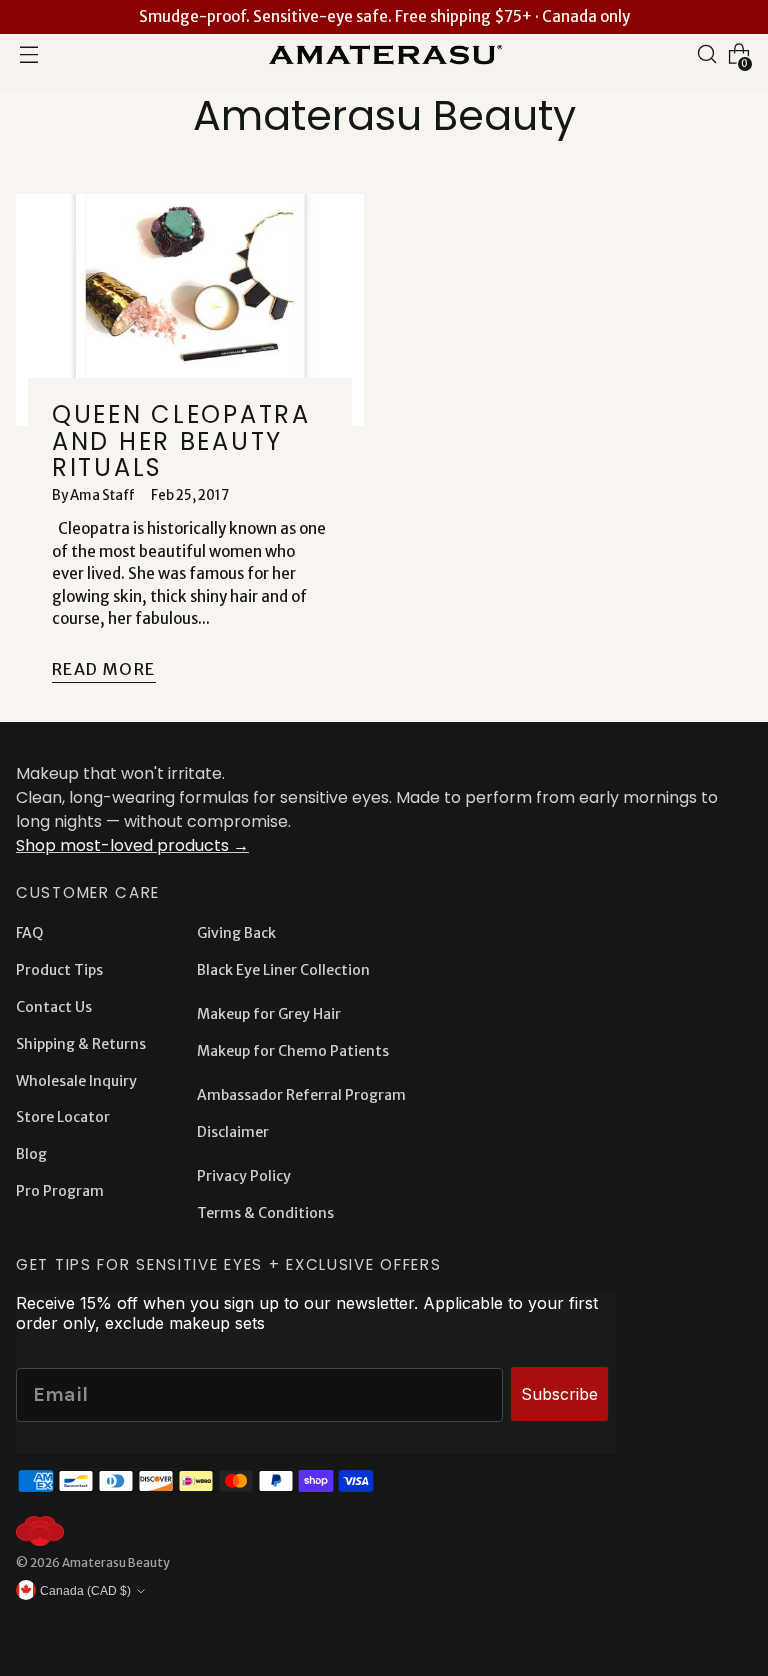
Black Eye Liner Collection (283, 970)
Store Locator (63, 1117)
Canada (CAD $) (85, 1590)
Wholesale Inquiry (76, 1081)
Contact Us (54, 1007)
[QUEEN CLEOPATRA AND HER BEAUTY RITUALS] (190, 310)
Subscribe (559, 1394)
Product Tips (59, 970)
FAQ (29, 933)
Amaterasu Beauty (116, 1562)
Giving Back (236, 933)
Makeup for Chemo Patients (293, 1051)
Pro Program (60, 1191)
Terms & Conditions (265, 1213)
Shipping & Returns (81, 1044)
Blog (31, 1154)
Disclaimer (233, 1132)
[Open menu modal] (29, 54)
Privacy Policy (244, 1176)
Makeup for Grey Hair (269, 1014)
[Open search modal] (707, 54)
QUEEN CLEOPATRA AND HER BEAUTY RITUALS (181, 441)
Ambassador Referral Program (301, 1095)
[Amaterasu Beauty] (384, 53)
